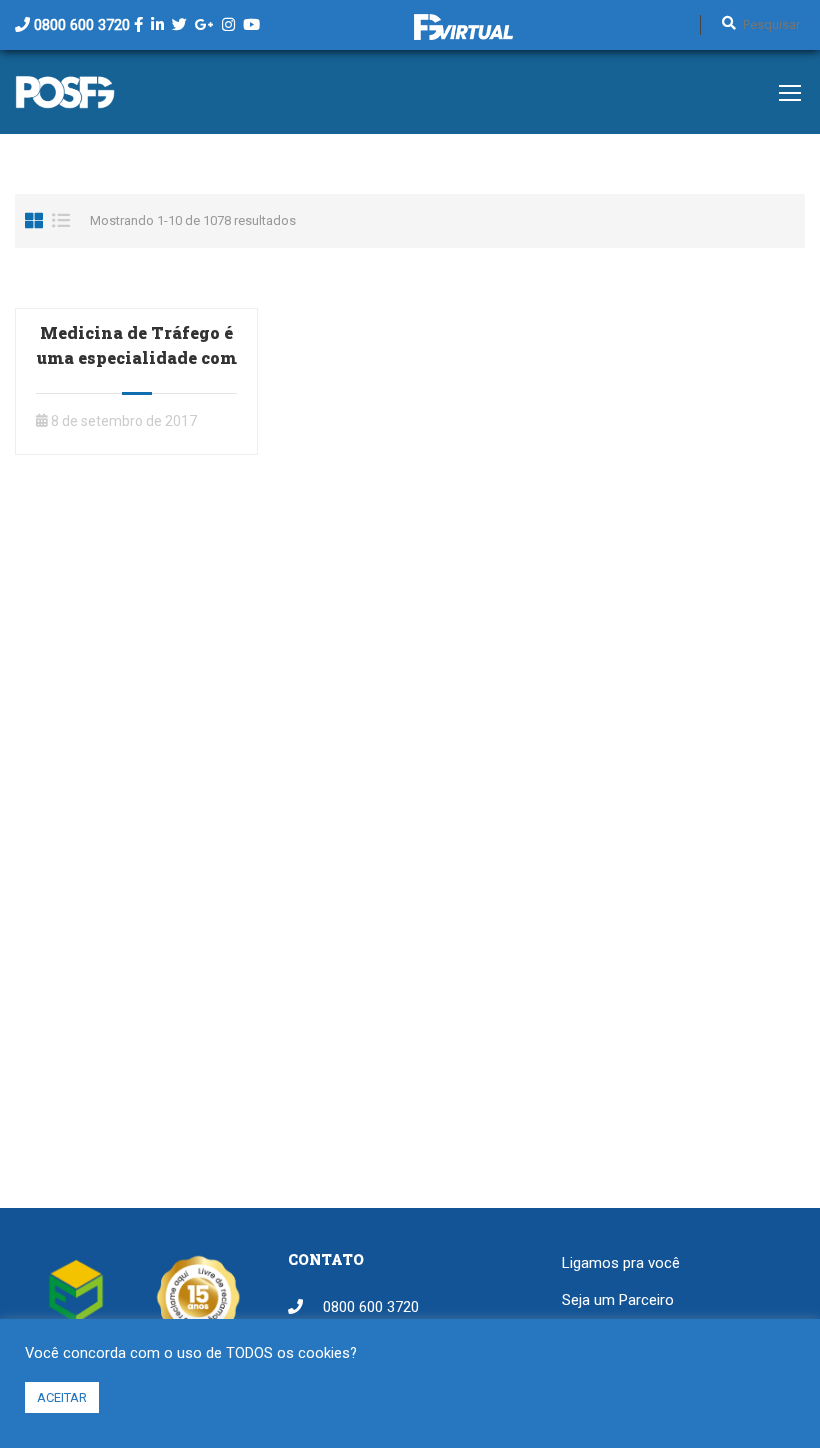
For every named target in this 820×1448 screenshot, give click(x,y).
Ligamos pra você (621, 1263)
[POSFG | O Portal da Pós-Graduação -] (65, 102)
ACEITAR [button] (62, 1397)
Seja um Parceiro (618, 1300)
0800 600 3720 (82, 25)
